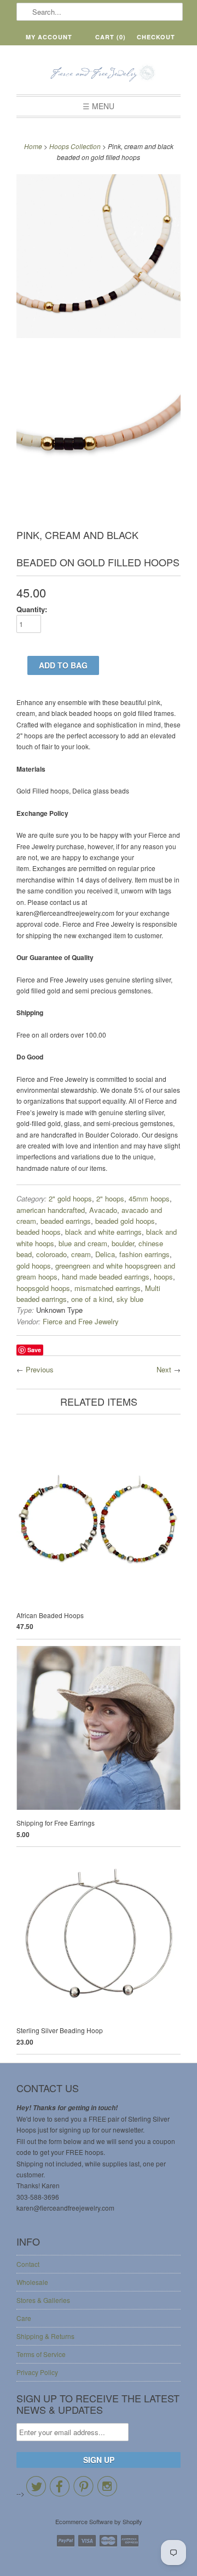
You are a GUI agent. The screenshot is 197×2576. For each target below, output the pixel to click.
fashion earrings (144, 1254)
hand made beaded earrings (106, 1277)
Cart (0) (111, 37)
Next (164, 1369)
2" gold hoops (70, 1198)
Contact (28, 2264)
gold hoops (34, 1266)
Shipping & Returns (45, 2336)
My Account (49, 37)
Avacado (103, 1210)
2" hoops (110, 1198)
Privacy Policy (37, 2372)
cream (81, 1254)
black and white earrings (103, 1232)
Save (34, 1350)
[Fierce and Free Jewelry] (99, 74)
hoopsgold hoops (43, 1288)
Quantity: (32, 609)
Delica (105, 1254)
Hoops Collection (75, 146)
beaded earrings (66, 1221)
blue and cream (83, 1243)
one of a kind (92, 1299)
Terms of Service (41, 2354)
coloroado (51, 1254)
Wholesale (32, 2282)
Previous (40, 1369)
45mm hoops (149, 1198)
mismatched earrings (108, 1288)
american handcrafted (51, 1210)
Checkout (156, 37)
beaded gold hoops (125, 1221)
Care (24, 2318)
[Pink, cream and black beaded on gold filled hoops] (99, 257)
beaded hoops (39, 1232)
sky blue (130, 1299)
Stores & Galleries (43, 2300)
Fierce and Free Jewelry (81, 1321)
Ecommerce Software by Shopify (99, 2521)
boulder (123, 1243)
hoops (163, 1277)
